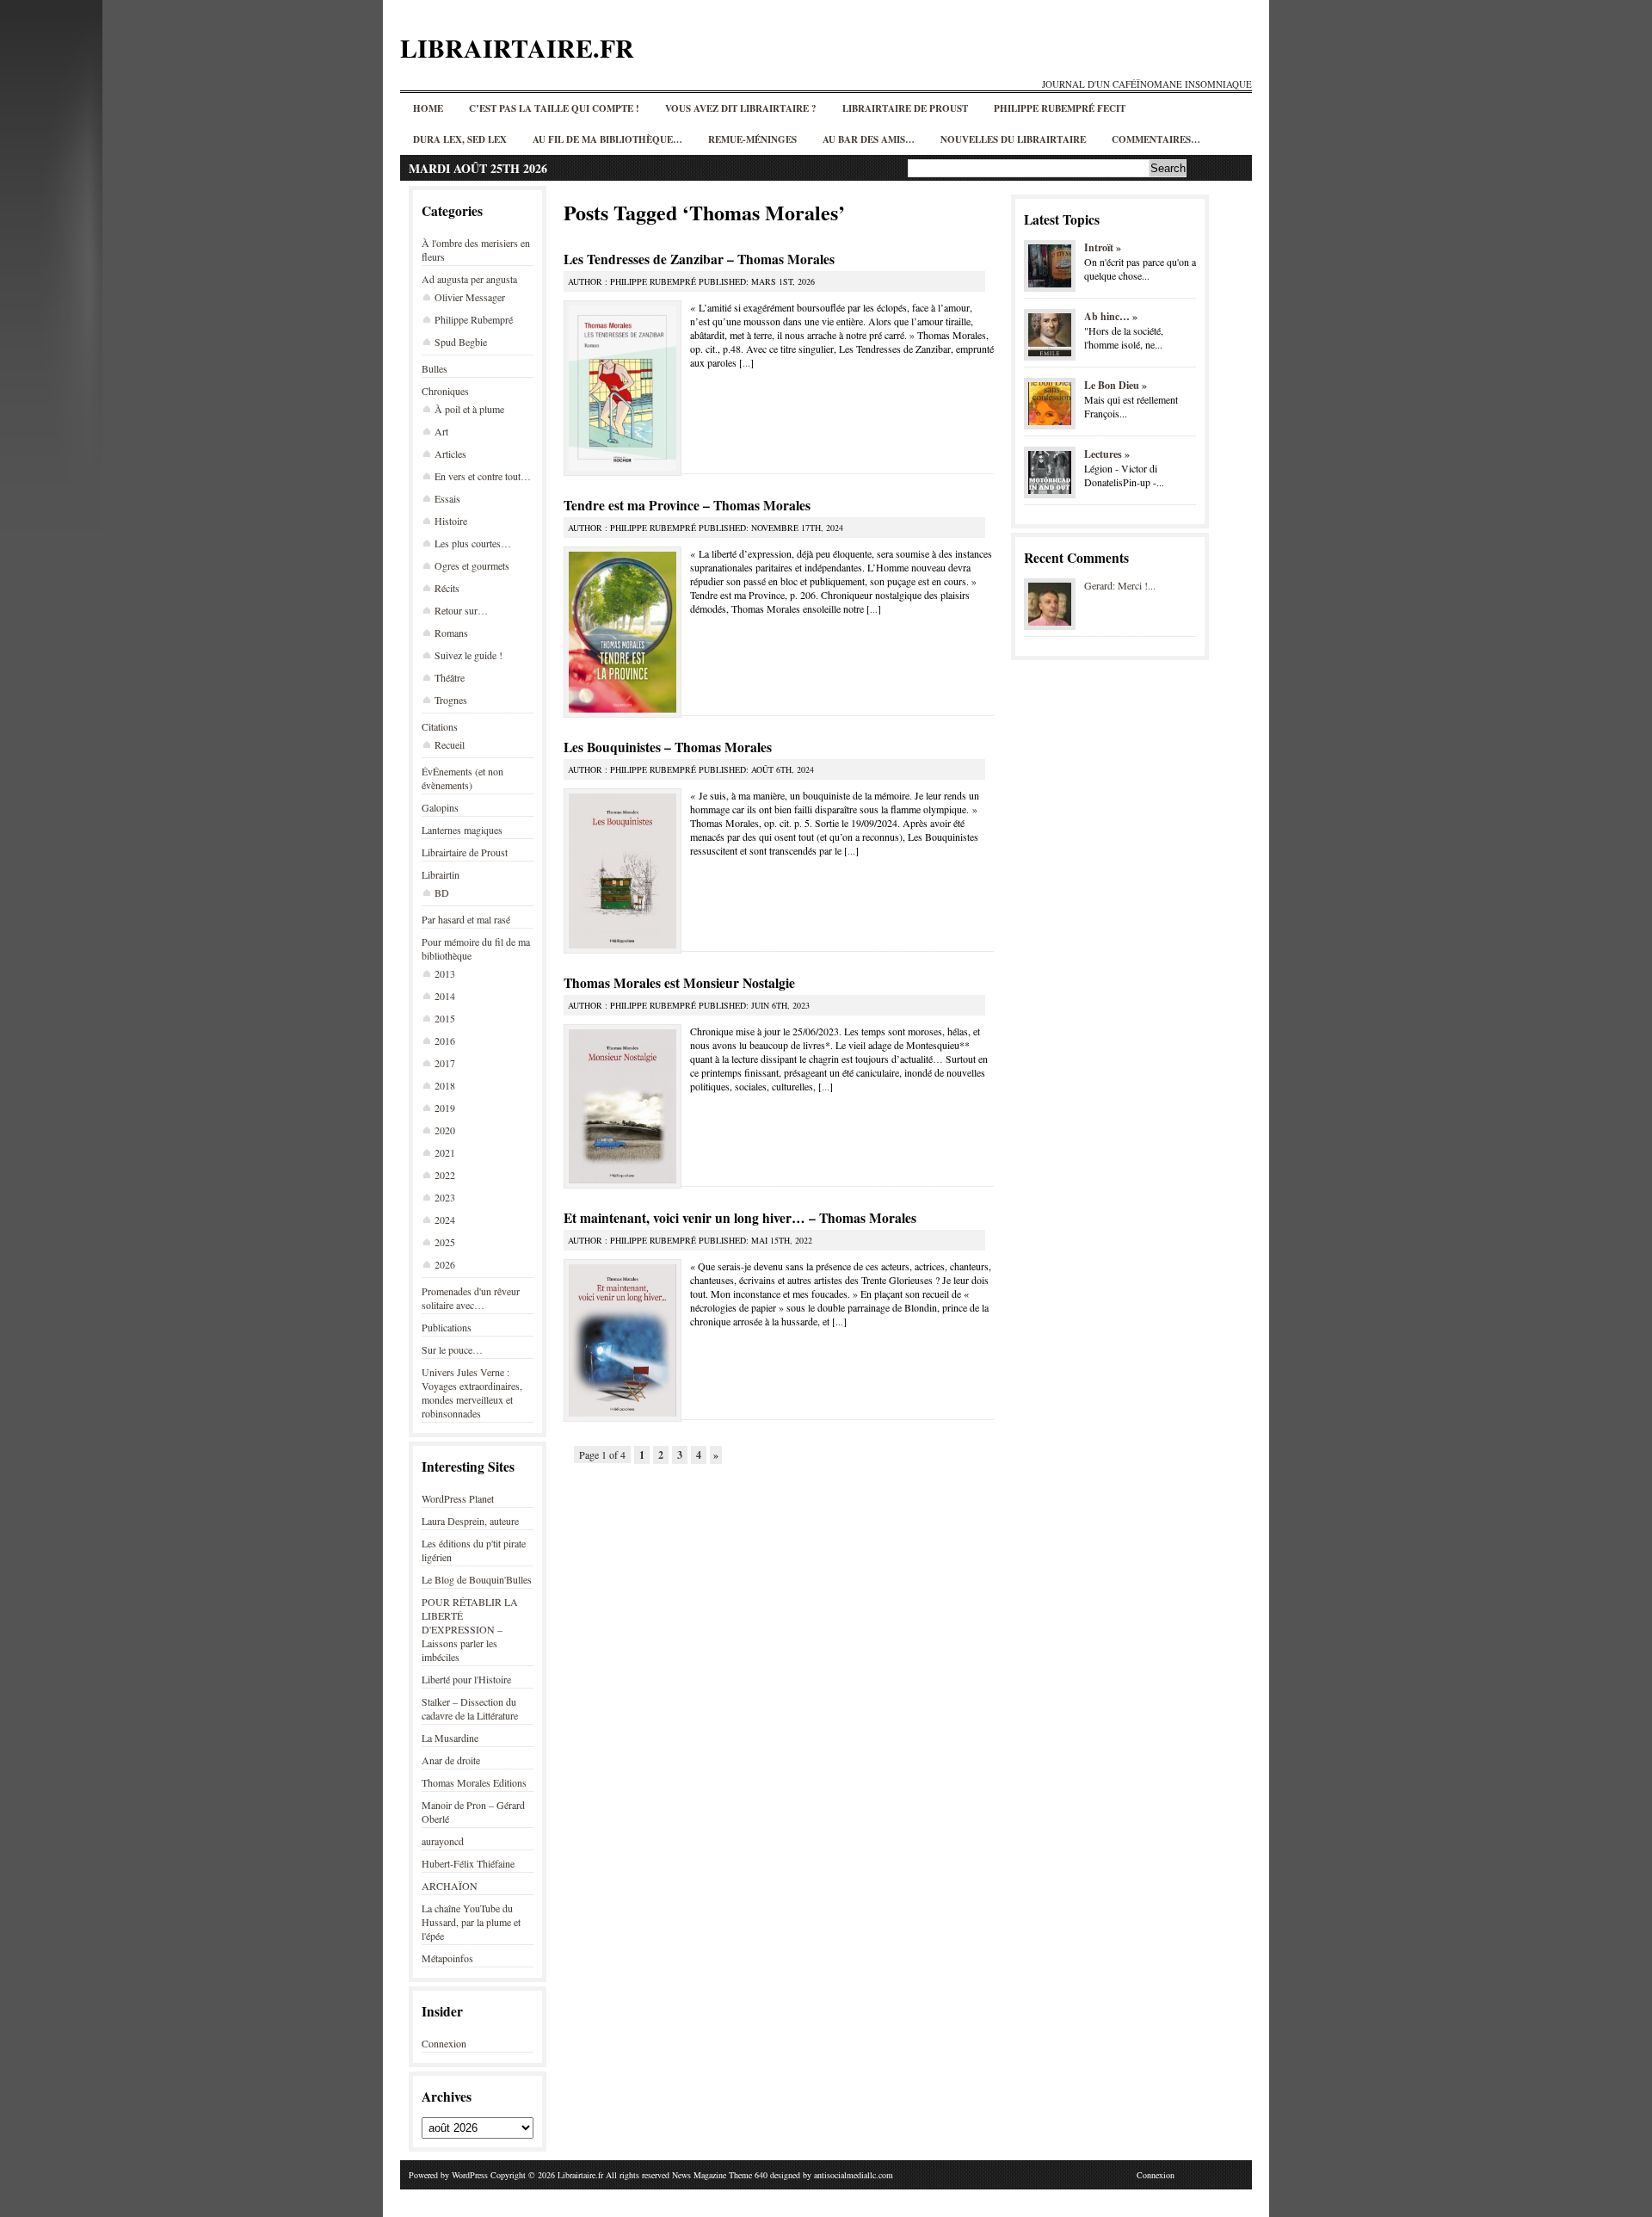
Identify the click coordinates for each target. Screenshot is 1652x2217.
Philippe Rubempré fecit (1060, 108)
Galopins (440, 807)
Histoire (451, 521)
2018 (445, 1085)
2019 (445, 1108)
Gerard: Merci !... (1120, 585)
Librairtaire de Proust (905, 108)
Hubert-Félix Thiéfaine (468, 1863)
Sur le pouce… (452, 1349)
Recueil (450, 744)
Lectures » (1107, 454)
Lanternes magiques (462, 830)
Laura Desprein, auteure (470, 1521)
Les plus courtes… (473, 543)
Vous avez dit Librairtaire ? (741, 108)
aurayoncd (443, 1841)
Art (441, 431)
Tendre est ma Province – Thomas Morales (687, 505)
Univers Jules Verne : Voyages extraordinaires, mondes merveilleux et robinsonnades (472, 1393)
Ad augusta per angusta (469, 279)
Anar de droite (451, 1760)
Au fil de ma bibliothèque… (607, 139)
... (746, 362)
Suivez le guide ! (468, 655)
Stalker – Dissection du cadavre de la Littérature (470, 1708)
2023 (445, 1197)
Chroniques (445, 391)
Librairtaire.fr (517, 47)
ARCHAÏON (450, 1886)
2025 (445, 1242)
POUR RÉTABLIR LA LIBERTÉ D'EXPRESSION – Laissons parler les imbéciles (470, 1629)
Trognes (451, 700)
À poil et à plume (469, 409)
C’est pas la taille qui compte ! (554, 108)
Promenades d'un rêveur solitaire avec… (471, 1298)
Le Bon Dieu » (1116, 385)
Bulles (435, 368)
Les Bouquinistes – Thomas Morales (668, 747)
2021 (445, 1152)
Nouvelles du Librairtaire (1013, 139)
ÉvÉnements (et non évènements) (462, 778)
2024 (445, 1220)
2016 (445, 1041)
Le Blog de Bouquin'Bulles (477, 1579)
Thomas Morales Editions (474, 1782)
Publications (447, 1327)
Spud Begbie (461, 342)
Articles (450, 454)
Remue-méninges (752, 139)
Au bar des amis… (869, 139)
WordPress (470, 2175)
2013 (445, 973)
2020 (445, 1130)
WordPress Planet (458, 1498)
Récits (447, 588)
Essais (447, 498)
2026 (445, 1264)
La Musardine (450, 1738)
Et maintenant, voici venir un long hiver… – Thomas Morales (740, 1218)
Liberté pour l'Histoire (466, 1679)
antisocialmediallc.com (854, 2175)
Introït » (1103, 247)
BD (442, 892)
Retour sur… (461, 610)
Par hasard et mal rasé (466, 919)
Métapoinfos (447, 1958)
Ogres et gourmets (472, 565)
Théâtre (450, 677)
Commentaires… (1156, 139)
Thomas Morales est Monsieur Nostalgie (679, 983)
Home (428, 108)
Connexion (444, 2043)
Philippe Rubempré (474, 319)
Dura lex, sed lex (460, 139)
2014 (445, 996)
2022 (445, 1175)
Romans (451, 633)
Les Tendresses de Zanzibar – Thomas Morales (699, 259)
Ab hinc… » (1111, 316)
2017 (445, 1063)
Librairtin (441, 874)
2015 (445, 1018)
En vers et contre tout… (483, 476)
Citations (440, 726)
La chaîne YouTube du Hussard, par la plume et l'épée (471, 1922)
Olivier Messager (470, 297)
